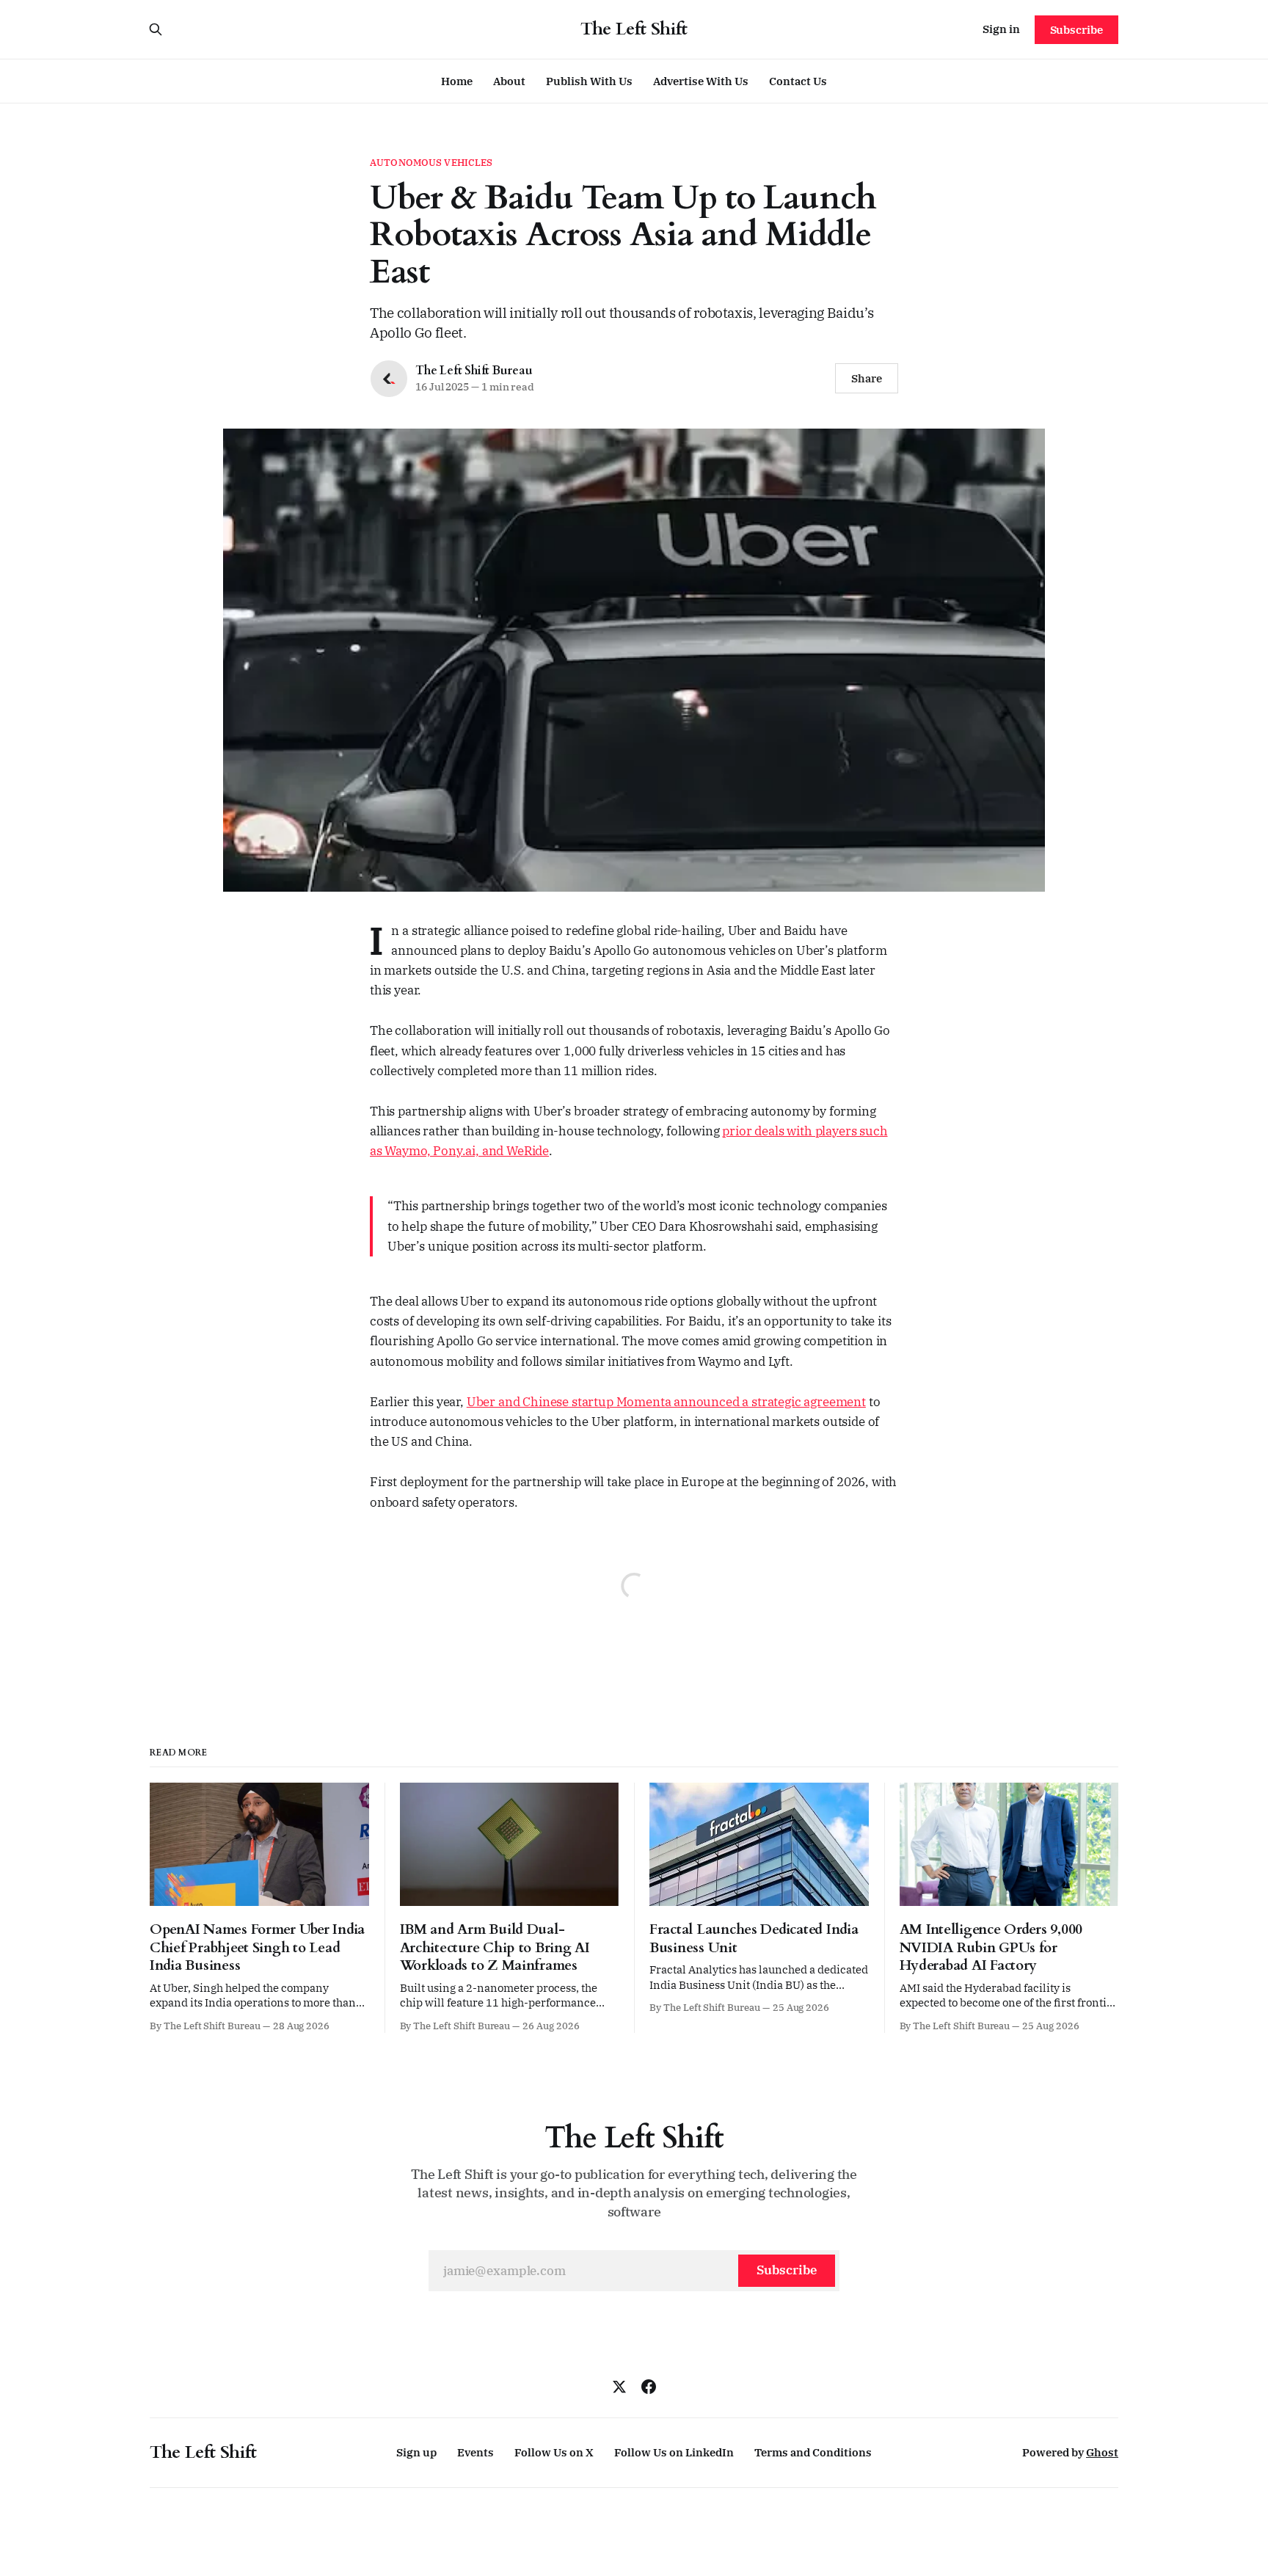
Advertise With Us (701, 81)
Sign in (1001, 29)
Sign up (416, 2452)
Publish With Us (589, 81)
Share (867, 378)
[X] (619, 2387)
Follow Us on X (554, 2452)
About (509, 81)
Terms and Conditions (813, 2452)
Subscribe (1076, 30)
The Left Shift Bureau (474, 371)
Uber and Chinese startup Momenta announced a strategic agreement (666, 1402)
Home (457, 81)
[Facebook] (649, 2387)
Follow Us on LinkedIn (674, 2452)
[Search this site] (156, 29)
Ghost (1102, 2452)
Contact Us (798, 81)
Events (475, 2452)
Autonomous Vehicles (431, 163)
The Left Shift (634, 29)
